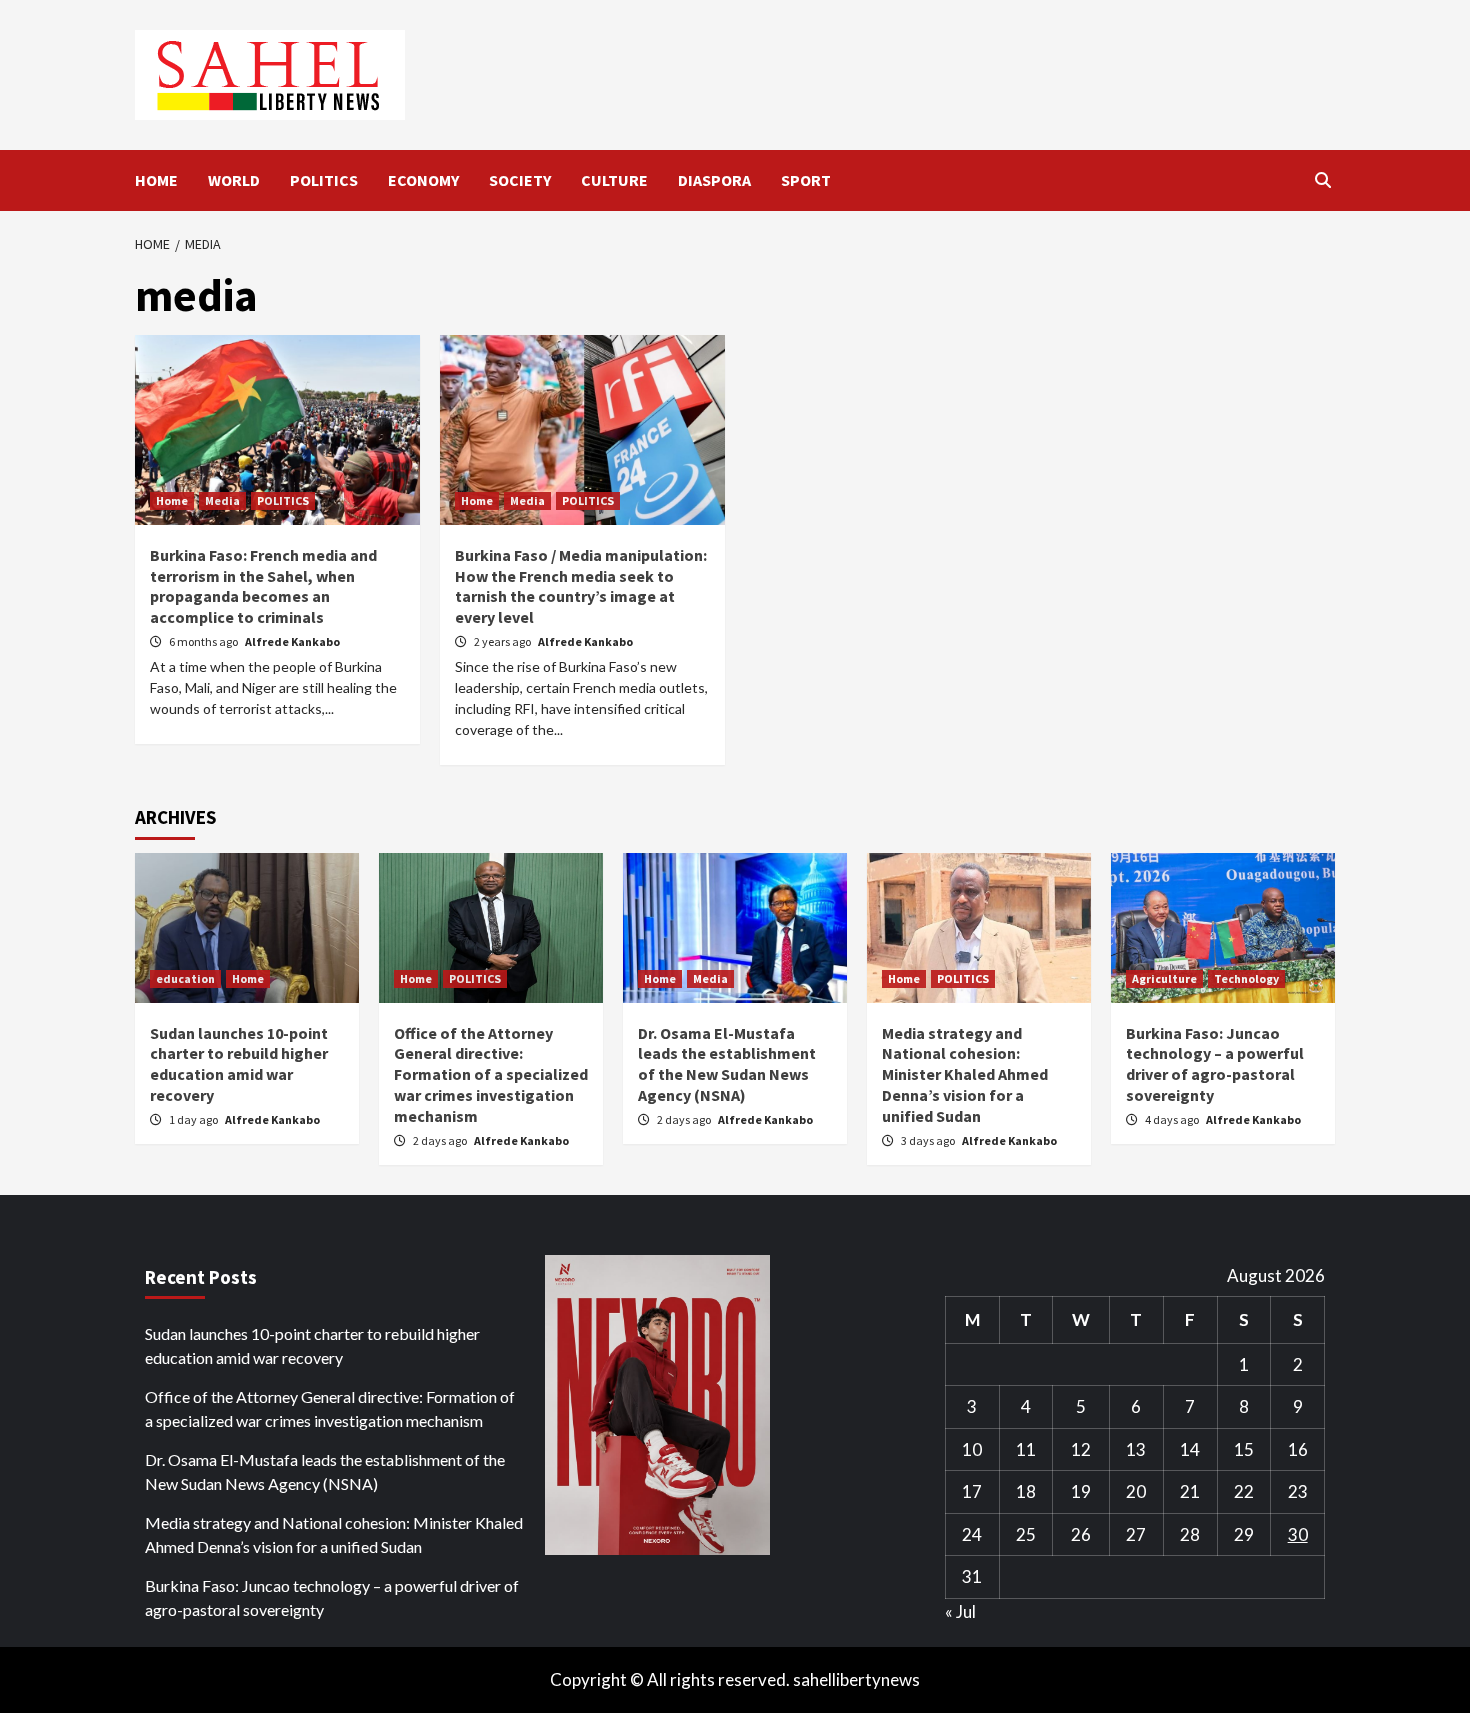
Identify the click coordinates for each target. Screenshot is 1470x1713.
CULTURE (614, 180)
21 (1190, 1491)
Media (222, 500)
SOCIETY (520, 180)
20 (1136, 1491)
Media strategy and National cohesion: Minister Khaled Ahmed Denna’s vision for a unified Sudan (965, 1074)
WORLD (234, 180)
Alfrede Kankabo (292, 641)
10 (972, 1449)
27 (1136, 1534)
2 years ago (503, 641)
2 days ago (441, 1140)
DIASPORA (714, 180)
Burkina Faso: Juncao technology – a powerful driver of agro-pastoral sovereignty (1215, 1064)
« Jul (960, 1611)
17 (972, 1491)
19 (1081, 1491)
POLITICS (324, 180)
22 (1244, 1491)
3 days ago (929, 1140)
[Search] (1322, 180)
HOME (156, 180)
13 (1136, 1449)
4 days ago (1173, 1119)
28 (1190, 1534)
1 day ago (194, 1119)
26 (1081, 1534)
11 (1026, 1449)
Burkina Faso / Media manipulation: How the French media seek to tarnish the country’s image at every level (581, 586)
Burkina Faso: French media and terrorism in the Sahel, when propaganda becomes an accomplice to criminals (263, 586)
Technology (1246, 978)
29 (1244, 1534)
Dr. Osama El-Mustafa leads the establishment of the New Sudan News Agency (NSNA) (727, 1064)
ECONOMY (423, 180)
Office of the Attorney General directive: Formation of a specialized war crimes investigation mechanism (491, 1074)
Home (172, 500)
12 (1081, 1449)
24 (972, 1534)
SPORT (806, 180)
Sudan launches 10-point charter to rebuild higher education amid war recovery (239, 1064)
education (185, 978)
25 (1026, 1534)
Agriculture (1164, 978)
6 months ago (204, 641)
